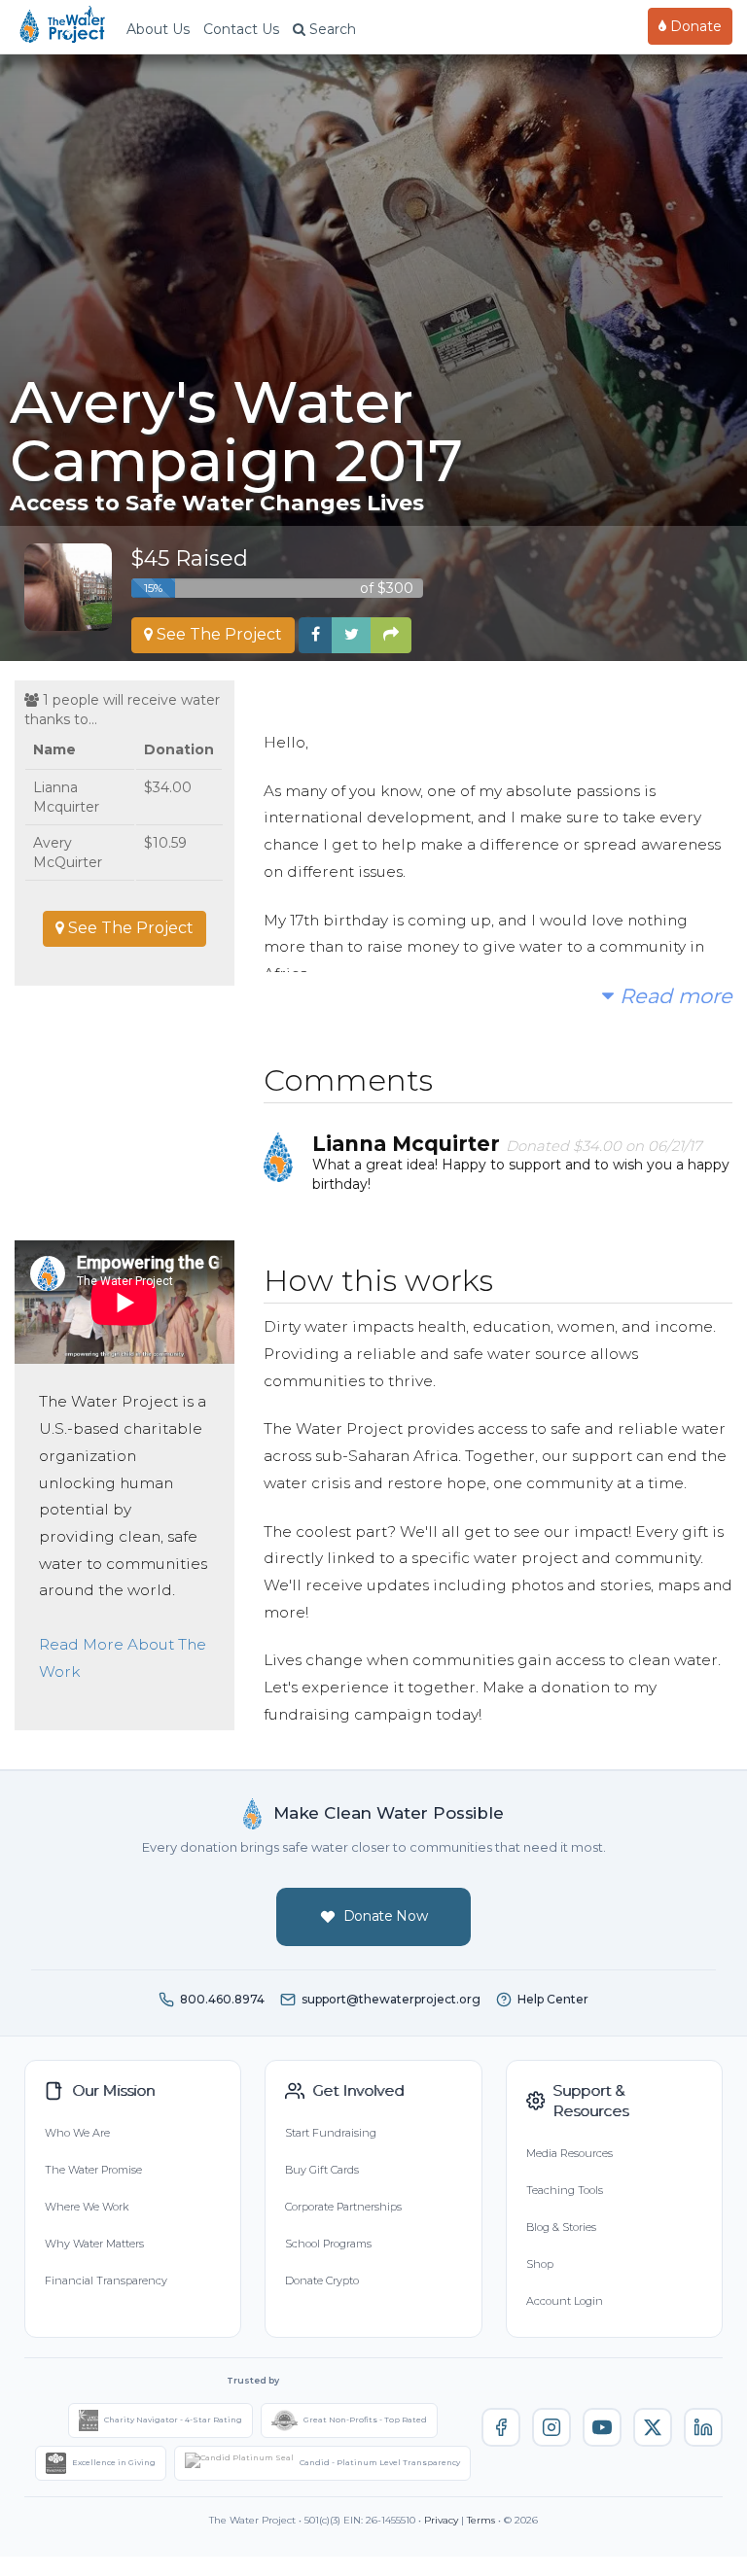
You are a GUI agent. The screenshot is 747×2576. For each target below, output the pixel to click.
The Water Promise (93, 2170)
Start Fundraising (331, 2133)
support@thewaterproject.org (391, 1999)
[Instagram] (551, 2427)
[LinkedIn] (703, 2427)
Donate (694, 26)
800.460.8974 (222, 1999)
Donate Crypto (322, 2280)
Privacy (441, 2520)
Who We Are (77, 2133)
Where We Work (87, 2207)
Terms (481, 2520)
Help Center (553, 1999)
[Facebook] (501, 2427)
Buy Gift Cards (322, 2170)
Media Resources (569, 2153)
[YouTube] (602, 2427)
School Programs (328, 2244)
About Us (158, 29)
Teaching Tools (565, 2190)
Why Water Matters (94, 2244)
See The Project (217, 634)
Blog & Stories (561, 2227)
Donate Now (386, 1916)
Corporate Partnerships (343, 2207)
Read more (673, 996)
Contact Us (241, 29)
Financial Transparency (106, 2280)
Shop (540, 2264)
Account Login (565, 2301)
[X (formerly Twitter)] (653, 2427)
